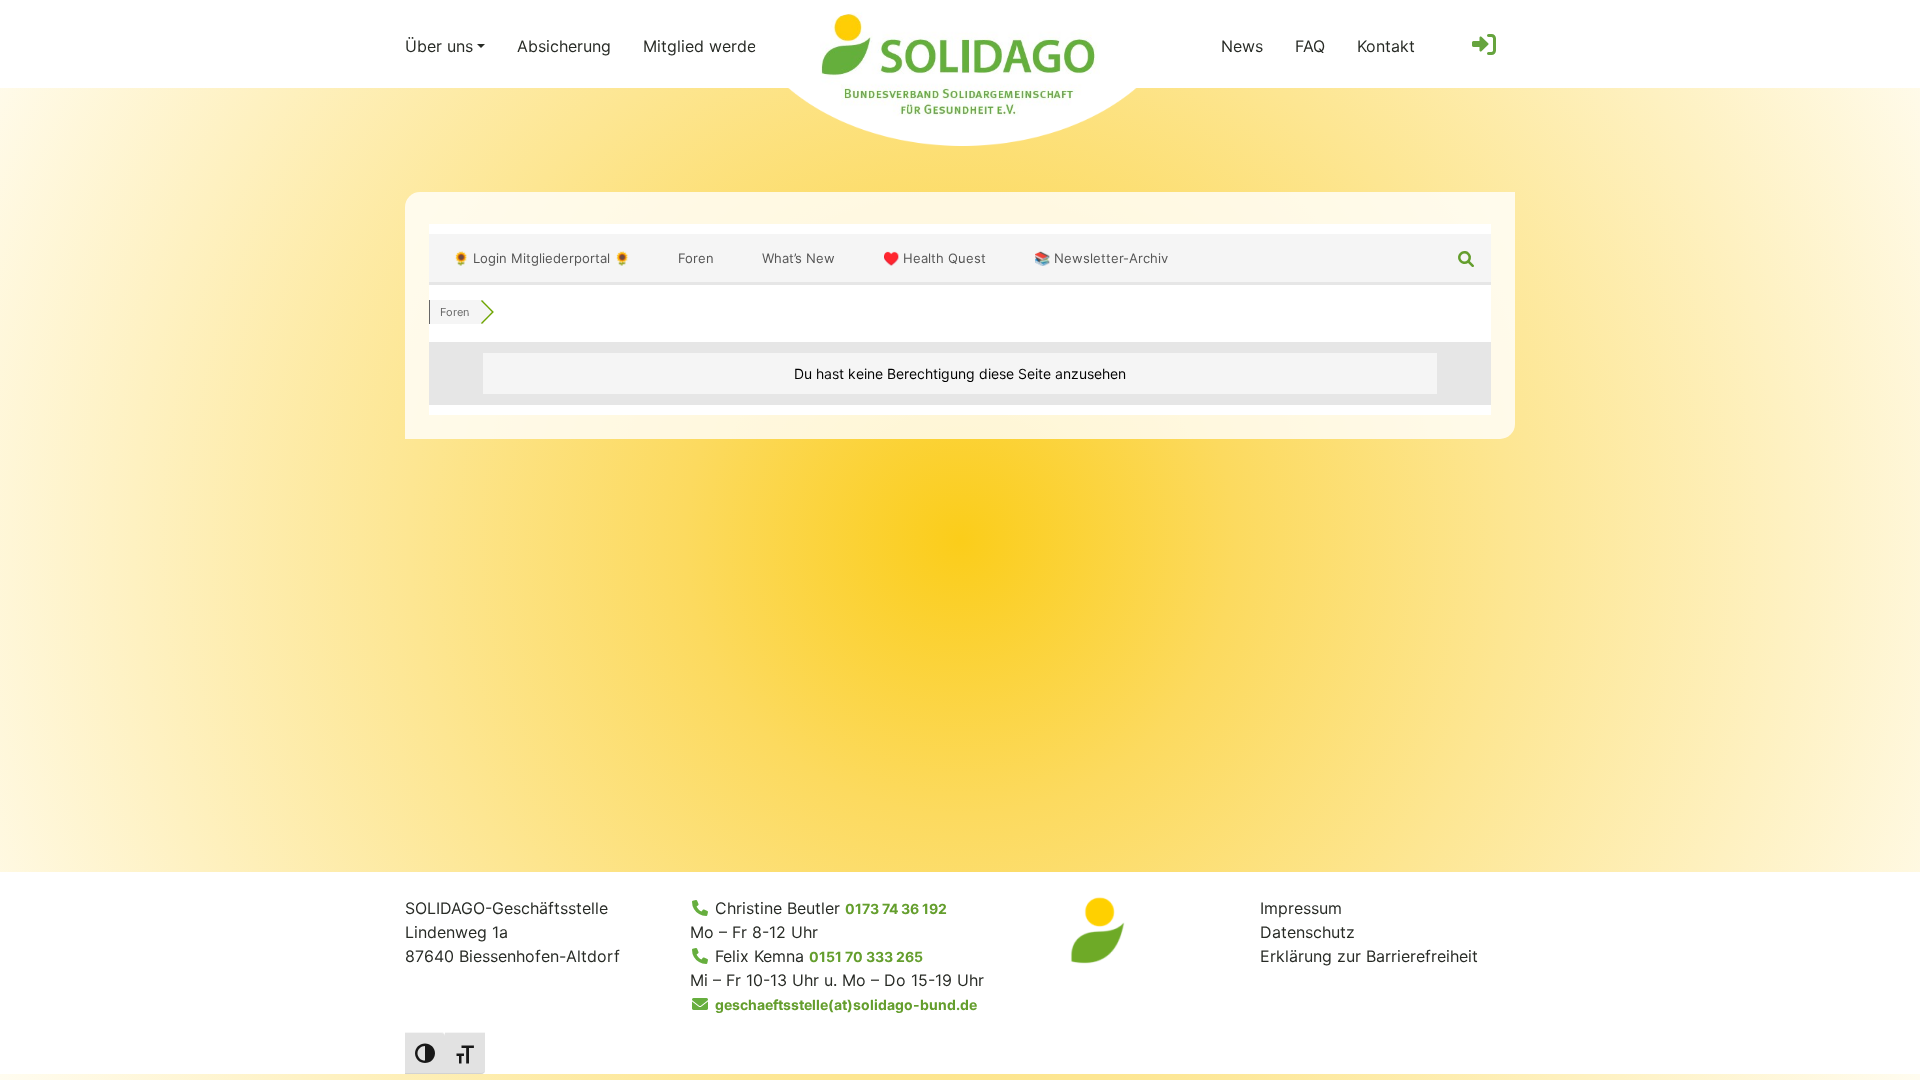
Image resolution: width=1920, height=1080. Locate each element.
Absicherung (564, 46)
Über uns (439, 46)
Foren (696, 258)
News (1242, 46)
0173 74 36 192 (896, 908)
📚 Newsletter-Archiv (1101, 258)
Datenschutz (1307, 932)
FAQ (1310, 46)
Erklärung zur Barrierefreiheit (1369, 956)
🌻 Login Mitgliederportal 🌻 (541, 258)
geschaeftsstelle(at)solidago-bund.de (846, 1004)
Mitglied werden (704, 46)
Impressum (1301, 908)
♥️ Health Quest (934, 258)
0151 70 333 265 (866, 956)
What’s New (798, 258)
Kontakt (1386, 46)
